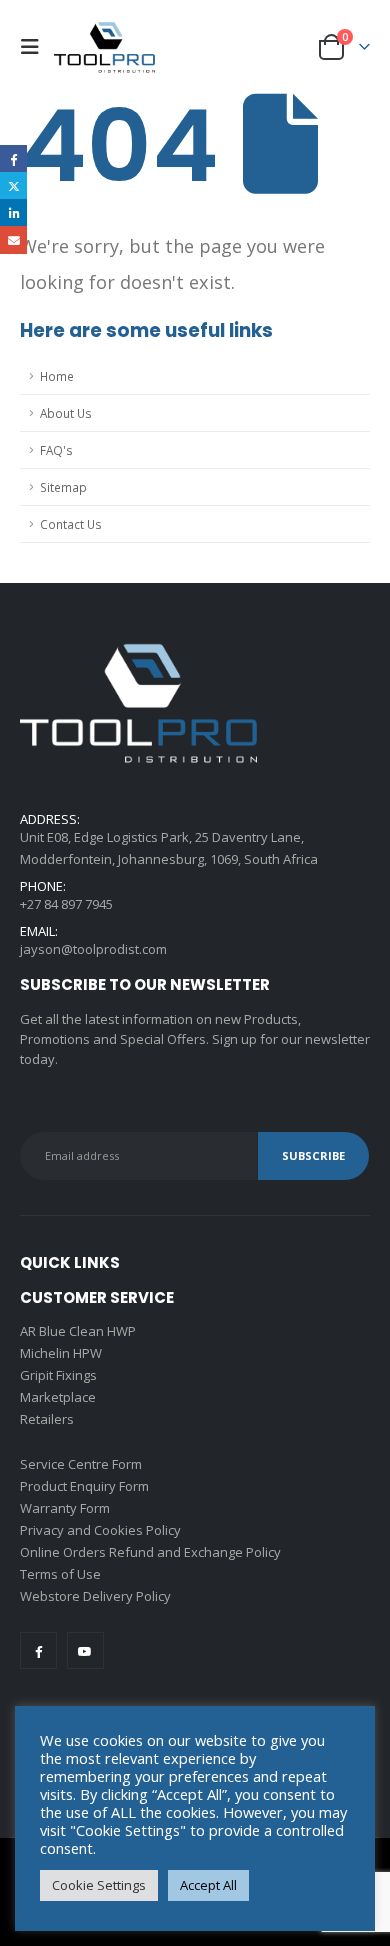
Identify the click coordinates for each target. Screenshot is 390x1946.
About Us (66, 413)
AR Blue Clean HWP (78, 1331)
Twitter (13, 185)
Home (57, 376)
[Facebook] (38, 1650)
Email (13, 239)
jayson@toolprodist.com (93, 949)
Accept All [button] (208, 1885)
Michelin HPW (61, 1353)
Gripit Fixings (58, 1375)
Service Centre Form (81, 1464)
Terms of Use (60, 1574)
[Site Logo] (104, 47)
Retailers (47, 1419)
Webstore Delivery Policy (95, 1596)
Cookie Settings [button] (99, 1885)
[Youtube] (85, 1650)
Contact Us (71, 524)
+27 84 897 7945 (66, 904)
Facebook (13, 158)
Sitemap (63, 487)
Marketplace (58, 1397)
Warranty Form (65, 1508)
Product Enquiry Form (84, 1486)
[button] (35, 47)
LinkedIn (13, 212)
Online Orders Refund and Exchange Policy (150, 1552)
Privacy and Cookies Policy (100, 1530)
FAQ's (56, 450)
